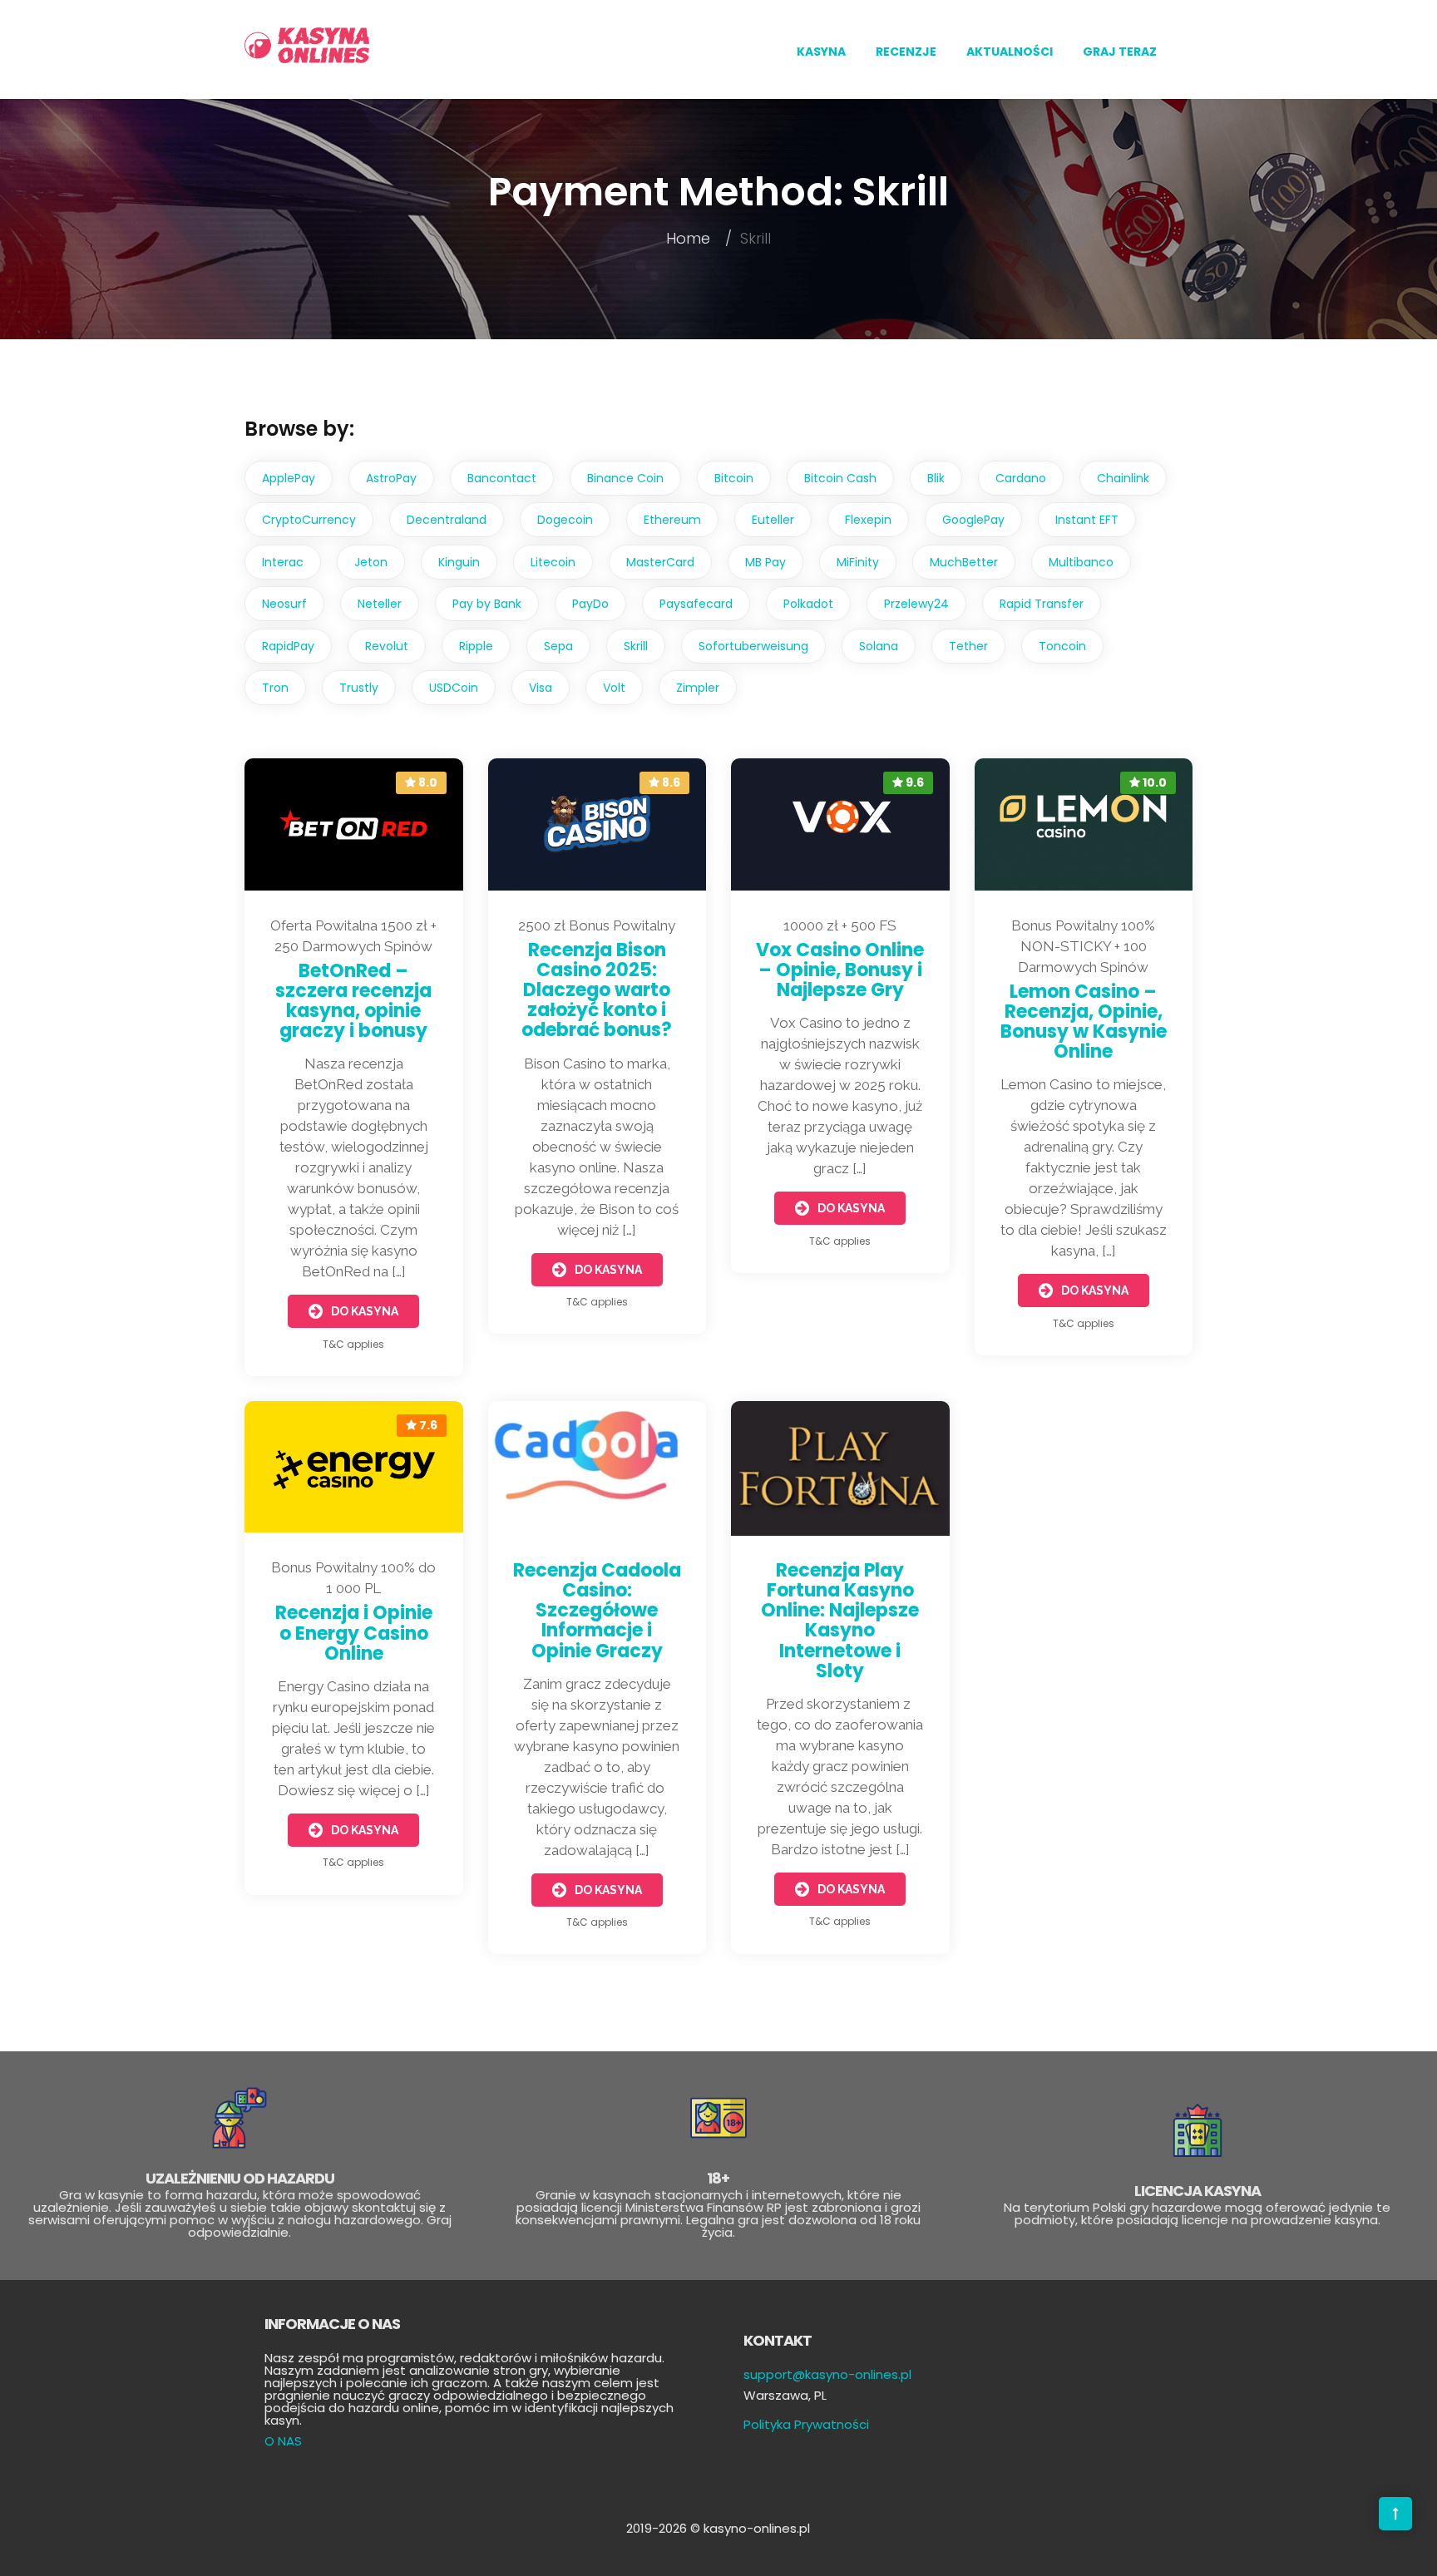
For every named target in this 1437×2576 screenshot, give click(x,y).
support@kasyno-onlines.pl (827, 2374)
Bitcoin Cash (840, 478)
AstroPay (391, 478)
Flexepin (868, 520)
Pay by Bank (487, 604)
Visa (541, 688)
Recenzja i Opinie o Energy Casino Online (354, 1633)
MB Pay (765, 562)
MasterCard (660, 562)
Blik (936, 478)
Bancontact (502, 478)
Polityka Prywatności (806, 2424)
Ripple (476, 646)
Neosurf (284, 604)
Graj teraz (1120, 52)
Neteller (380, 604)
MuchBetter (964, 562)
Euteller (773, 520)
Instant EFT (1087, 520)
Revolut (387, 646)
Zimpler (698, 688)
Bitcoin (734, 478)
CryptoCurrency (309, 520)
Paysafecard (696, 604)
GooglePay (973, 520)
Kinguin (459, 562)
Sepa (558, 646)
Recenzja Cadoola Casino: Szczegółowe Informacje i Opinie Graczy (597, 1611)
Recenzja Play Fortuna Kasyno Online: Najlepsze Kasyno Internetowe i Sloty (840, 1621)
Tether (968, 646)
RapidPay (288, 646)
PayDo (590, 604)
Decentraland (447, 520)
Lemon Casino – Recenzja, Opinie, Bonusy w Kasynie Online (1084, 1022)
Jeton (371, 562)
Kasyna (821, 52)
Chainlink (1123, 478)
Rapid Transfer (1042, 604)
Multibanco (1081, 562)
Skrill (636, 646)
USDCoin (454, 688)
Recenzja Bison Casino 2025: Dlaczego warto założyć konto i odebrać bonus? (597, 990)
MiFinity (858, 562)
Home (688, 238)
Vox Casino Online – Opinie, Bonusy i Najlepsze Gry (840, 970)
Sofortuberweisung (753, 646)
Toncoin (1062, 646)
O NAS (283, 2441)
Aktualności (1010, 52)
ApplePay (289, 478)
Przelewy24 (916, 604)
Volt (614, 688)
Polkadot (808, 604)
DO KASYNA (365, 1311)
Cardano (1021, 478)
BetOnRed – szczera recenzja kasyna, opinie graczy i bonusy (353, 1001)
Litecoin (553, 562)
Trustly (359, 688)
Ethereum (672, 520)
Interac (283, 562)
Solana (879, 646)
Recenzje (906, 52)
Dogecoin (565, 520)
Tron (275, 688)
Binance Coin (625, 478)
